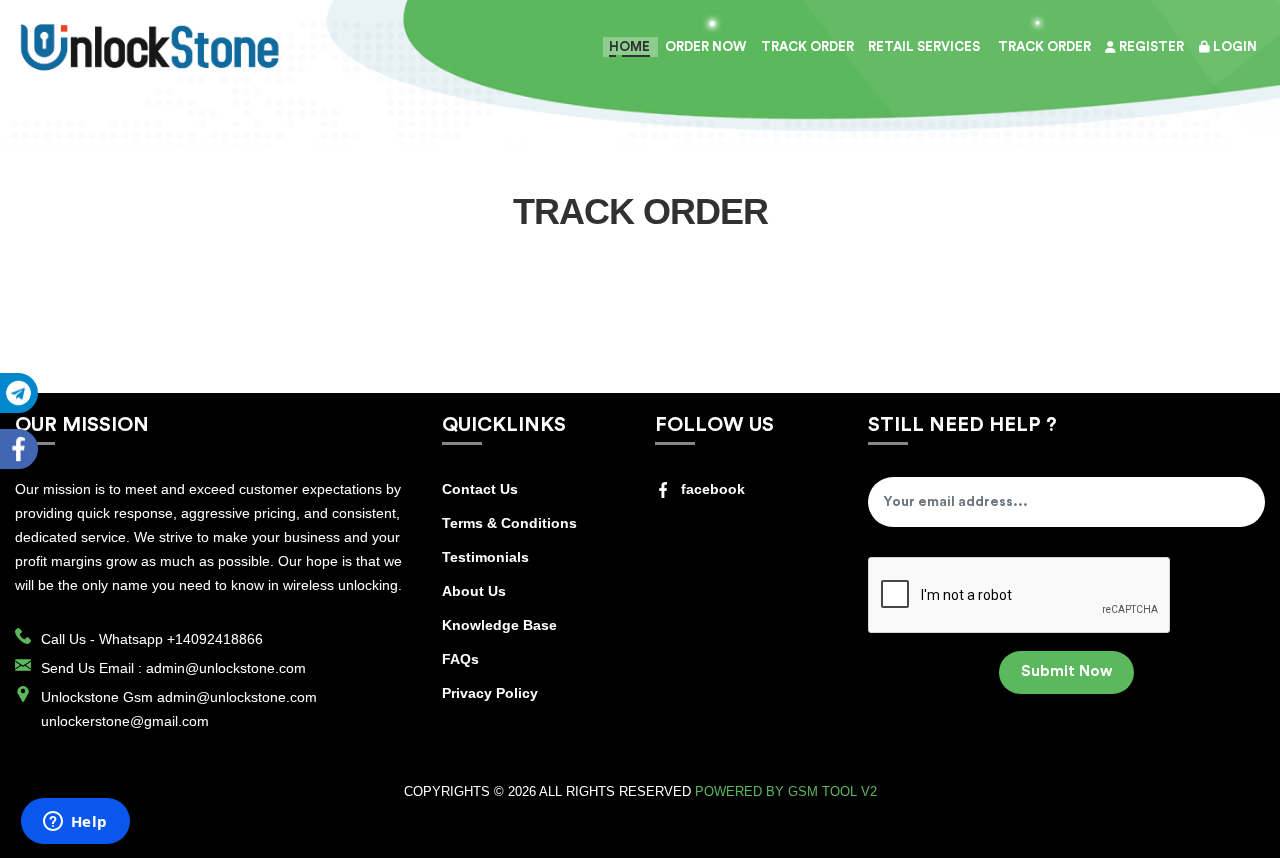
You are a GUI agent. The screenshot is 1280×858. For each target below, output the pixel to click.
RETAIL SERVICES (924, 46)
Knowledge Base (499, 625)
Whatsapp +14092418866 (181, 639)
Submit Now (1066, 671)
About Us (474, 591)
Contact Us (480, 489)
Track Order (1043, 46)
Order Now (705, 46)
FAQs (460, 659)
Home (629, 46)
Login (1233, 46)
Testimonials (485, 557)
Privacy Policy (490, 693)
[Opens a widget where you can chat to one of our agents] (75, 823)
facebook (713, 489)
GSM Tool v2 (832, 791)
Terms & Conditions (509, 523)
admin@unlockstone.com (226, 668)
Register (1150, 46)
